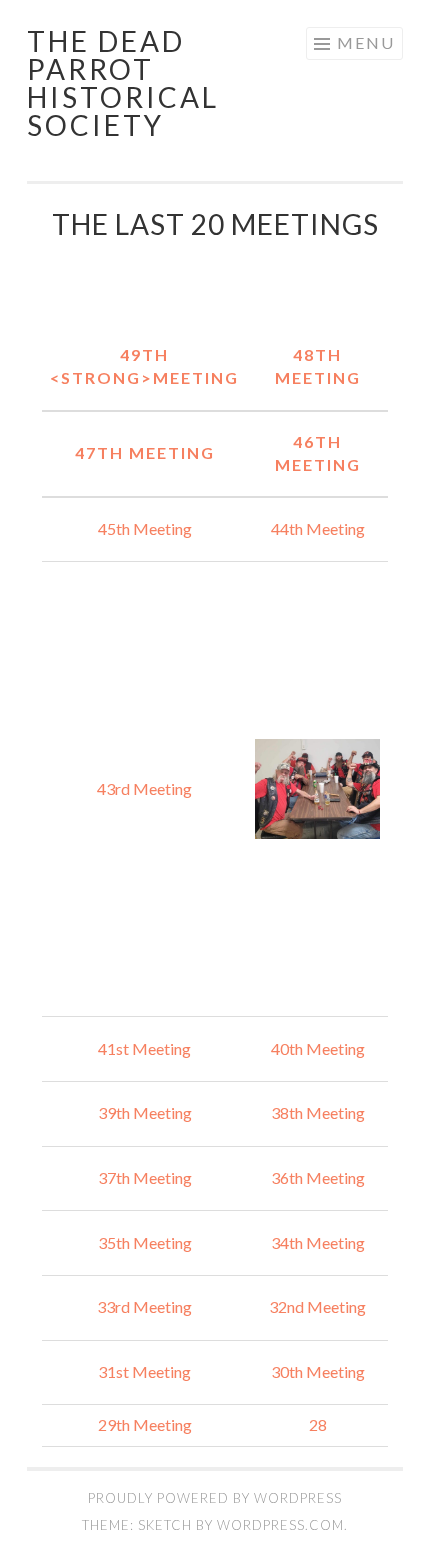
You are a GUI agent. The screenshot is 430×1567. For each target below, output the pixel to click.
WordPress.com (280, 1525)
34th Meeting (318, 1242)
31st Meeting (144, 1371)
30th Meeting (318, 1371)
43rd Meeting (144, 788)
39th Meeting (145, 1112)
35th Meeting (145, 1242)
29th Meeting (145, 1424)
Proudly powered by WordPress (215, 1498)
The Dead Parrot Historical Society (123, 83)
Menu (366, 42)
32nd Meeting (317, 1306)
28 (318, 1424)
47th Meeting (145, 452)
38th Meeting (318, 1112)
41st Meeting (144, 1048)
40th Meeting (318, 1048)
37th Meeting (145, 1177)
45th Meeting (145, 528)
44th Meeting (318, 528)
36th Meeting (318, 1177)
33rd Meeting (144, 1306)
